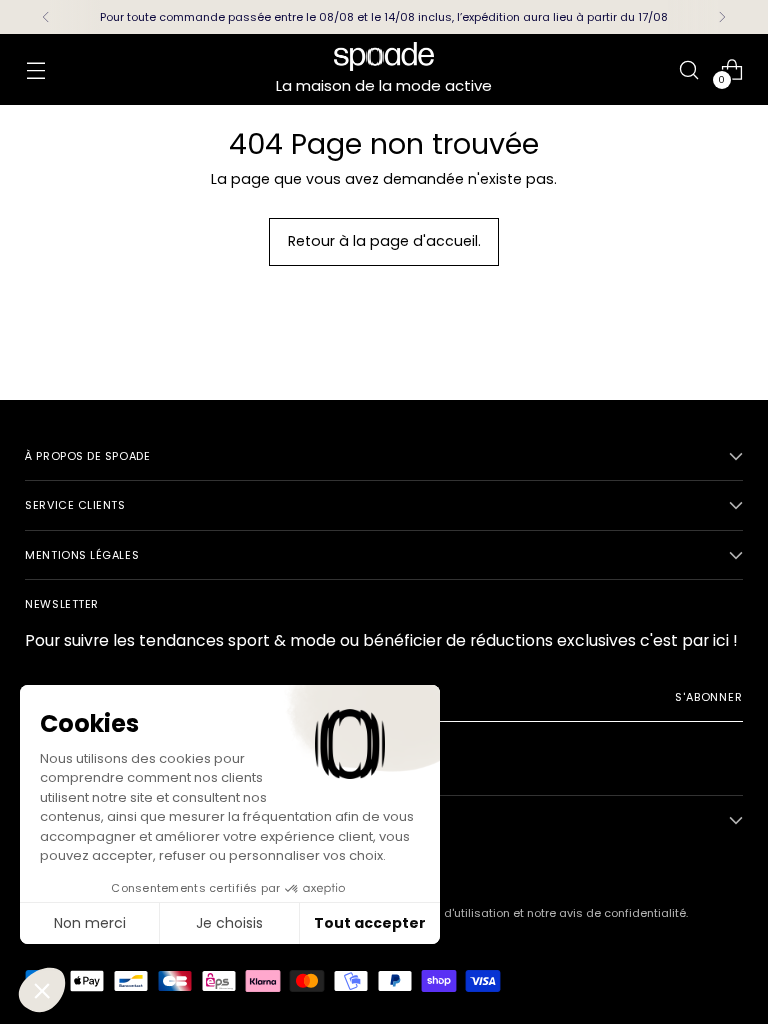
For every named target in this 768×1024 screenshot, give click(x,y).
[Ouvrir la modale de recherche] (689, 69)
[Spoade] (384, 56)
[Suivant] (722, 17)
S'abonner (708, 697)
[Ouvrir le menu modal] (35, 69)
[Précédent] (46, 17)
